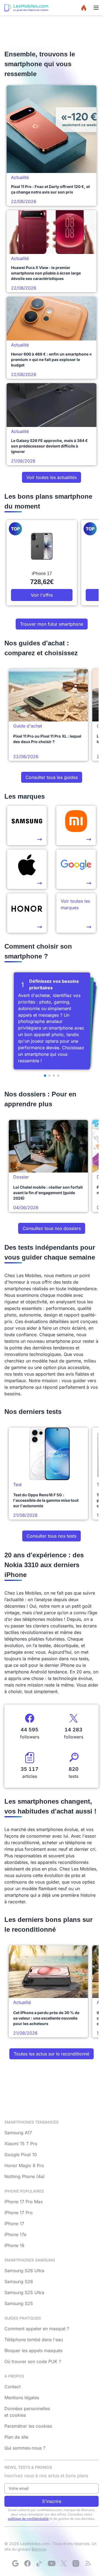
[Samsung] (27, 825)
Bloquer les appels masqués (33, 2350)
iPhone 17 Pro (19, 2213)
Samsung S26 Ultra (24, 2271)
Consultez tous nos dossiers (52, 1228)
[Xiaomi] (76, 825)
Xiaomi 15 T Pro (21, 2144)
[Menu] (96, 8)
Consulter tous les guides (52, 777)
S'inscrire (52, 2501)
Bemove (39, 2549)
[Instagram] (76, 2563)
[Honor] (27, 913)
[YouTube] (52, 2563)
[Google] (15, 2563)
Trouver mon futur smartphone (52, 624)
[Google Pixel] (76, 869)
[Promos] (84, 8)
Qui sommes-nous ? (25, 2448)
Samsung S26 (19, 2282)
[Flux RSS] (88, 2563)
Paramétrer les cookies (28, 2426)
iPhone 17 (14, 2223)
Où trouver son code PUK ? (33, 2361)
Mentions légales (22, 2398)
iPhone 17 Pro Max (24, 2202)
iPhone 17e (15, 2234)
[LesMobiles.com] (26, 8)
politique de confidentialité (28, 2519)
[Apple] (27, 869)
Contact (12, 2387)
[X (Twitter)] (64, 2563)
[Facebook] (27, 2563)
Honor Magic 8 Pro (24, 2165)
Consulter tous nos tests (51, 1536)
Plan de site (16, 2437)
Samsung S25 (19, 2303)
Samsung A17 (18, 2133)
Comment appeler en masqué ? (37, 2329)
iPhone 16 (14, 2245)
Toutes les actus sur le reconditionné (51, 2054)
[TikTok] (40, 2563)
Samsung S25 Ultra (24, 2292)
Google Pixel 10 (21, 2155)
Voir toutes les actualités (51, 477)
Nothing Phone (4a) (25, 2176)
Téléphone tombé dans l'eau (34, 2340)
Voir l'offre (42, 595)
